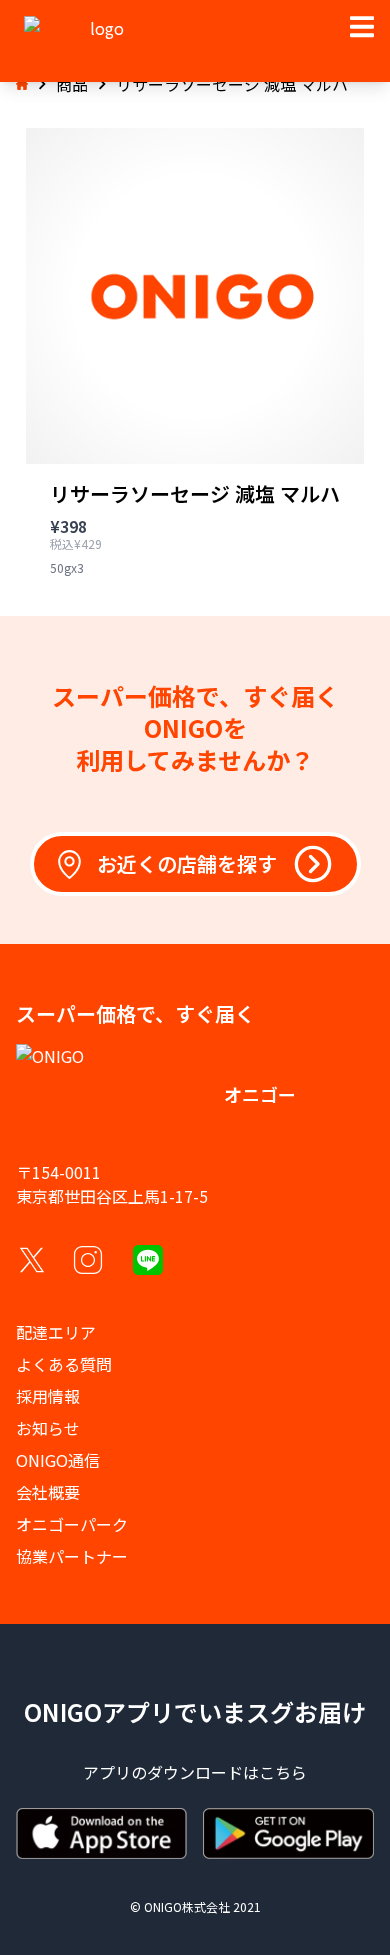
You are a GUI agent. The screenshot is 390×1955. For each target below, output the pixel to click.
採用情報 (48, 1396)
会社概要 (48, 1492)
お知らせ (48, 1428)
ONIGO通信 (58, 1460)
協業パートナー (72, 1556)
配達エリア (56, 1332)
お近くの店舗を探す (187, 863)
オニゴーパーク (72, 1524)
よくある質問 (64, 1364)
